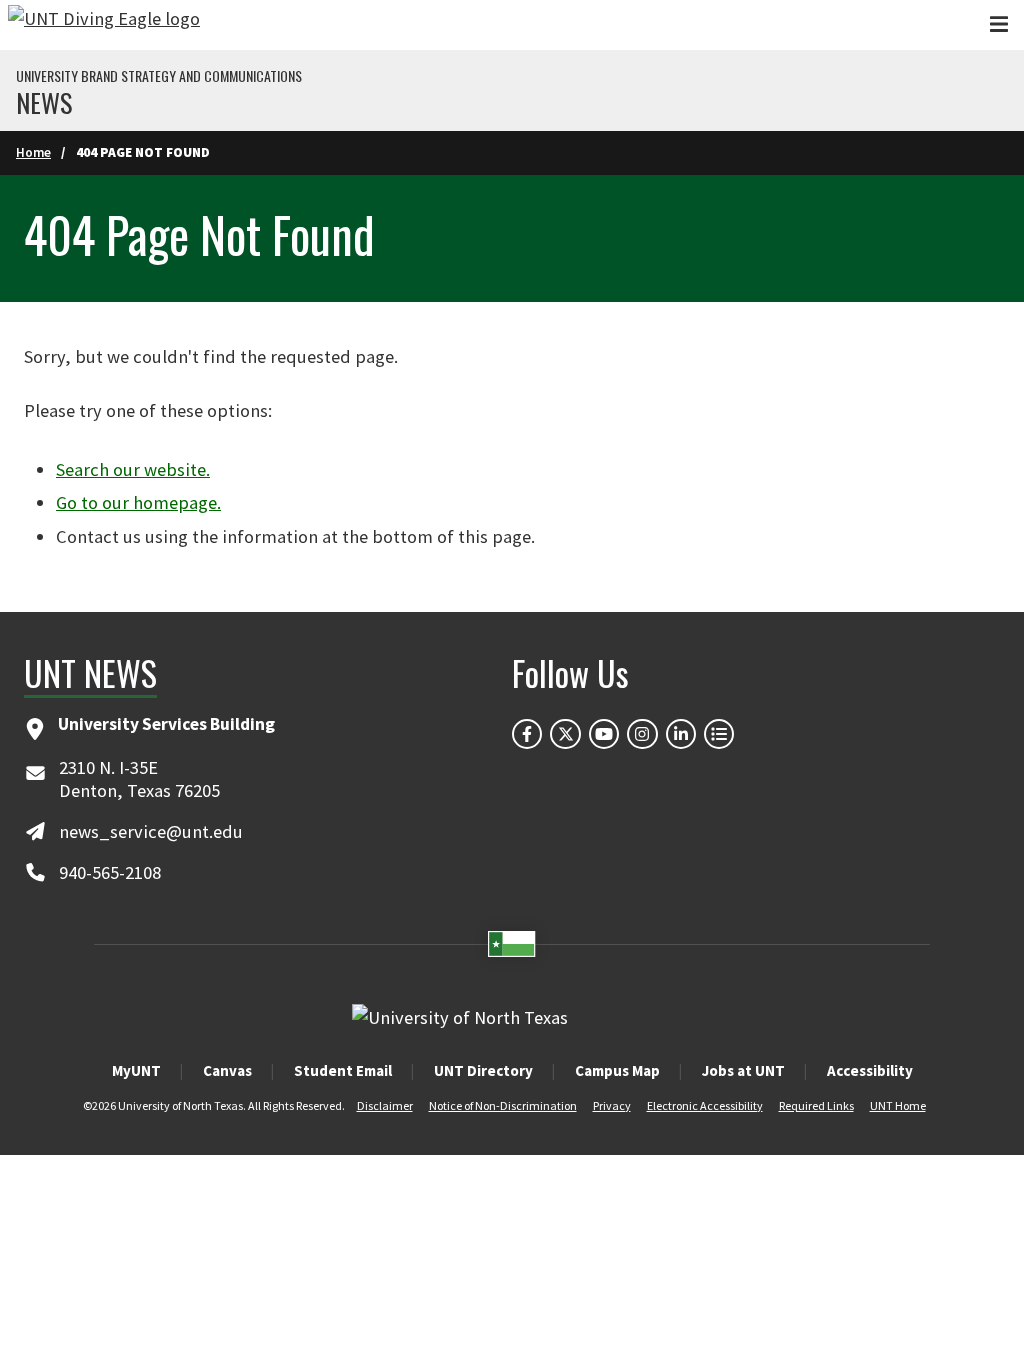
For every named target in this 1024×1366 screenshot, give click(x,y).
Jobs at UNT (743, 1070)
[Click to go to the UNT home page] (104, 25)
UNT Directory (483, 1070)
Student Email (343, 1070)
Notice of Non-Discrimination (503, 1105)
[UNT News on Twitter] (565, 734)
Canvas (227, 1070)
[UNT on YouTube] (604, 734)
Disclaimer (385, 1105)
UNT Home (898, 1105)
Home (33, 152)
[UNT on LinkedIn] (681, 734)
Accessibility (870, 1070)
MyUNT (136, 1070)
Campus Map (617, 1070)
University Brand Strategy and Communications (159, 76)
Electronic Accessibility (705, 1105)
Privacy (612, 1105)
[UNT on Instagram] (642, 734)
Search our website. (133, 469)
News (44, 103)
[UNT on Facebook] (527, 734)
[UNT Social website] (719, 734)
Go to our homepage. (138, 502)
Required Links (816, 1105)
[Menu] (999, 24)
